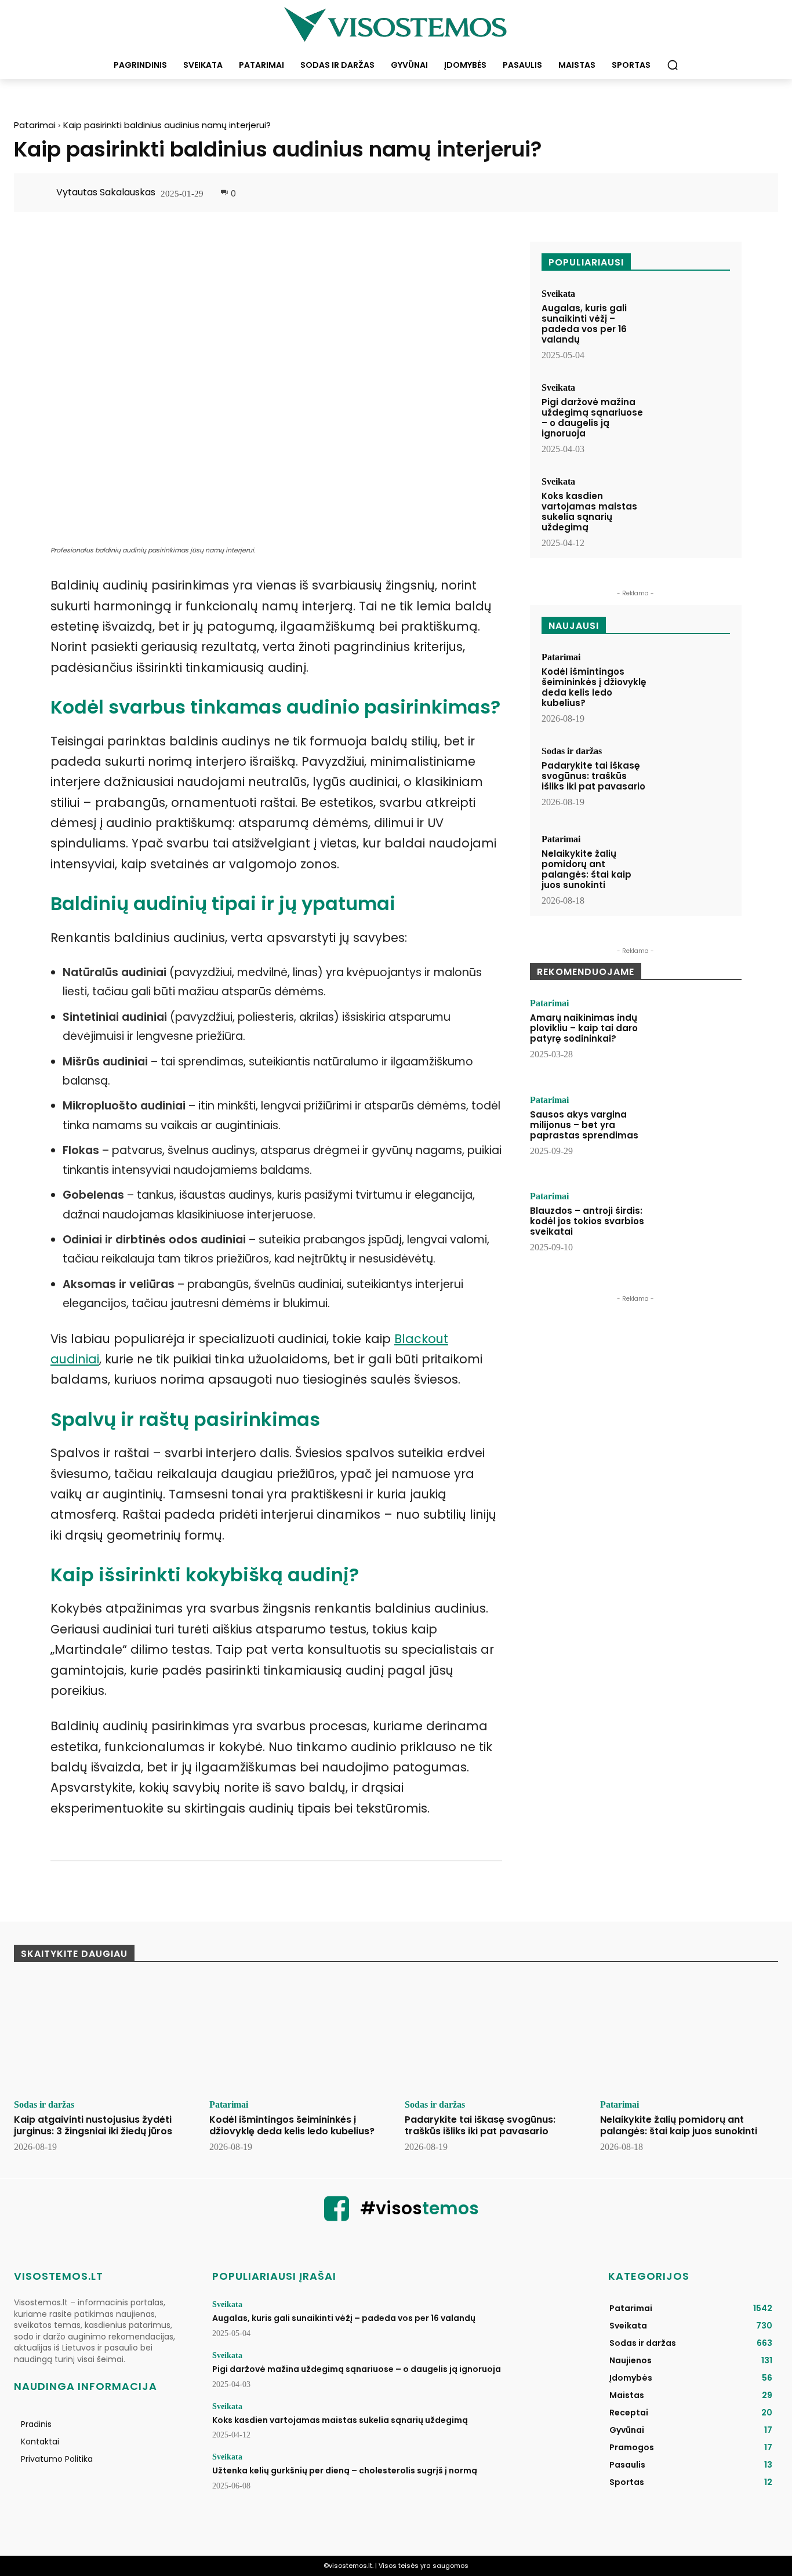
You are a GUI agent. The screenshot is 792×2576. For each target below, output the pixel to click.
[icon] (337, 2216)
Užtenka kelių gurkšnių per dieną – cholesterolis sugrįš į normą (345, 2471)
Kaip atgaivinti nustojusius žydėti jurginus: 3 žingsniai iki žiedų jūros (93, 2125)
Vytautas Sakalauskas (106, 192)
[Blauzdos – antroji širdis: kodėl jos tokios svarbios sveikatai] (699, 1228)
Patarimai (35, 125)
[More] (752, 194)
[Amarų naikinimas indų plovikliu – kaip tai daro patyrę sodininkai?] (699, 1035)
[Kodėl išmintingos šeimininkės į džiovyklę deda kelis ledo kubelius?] (692, 685)
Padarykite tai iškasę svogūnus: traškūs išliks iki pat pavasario (593, 776)
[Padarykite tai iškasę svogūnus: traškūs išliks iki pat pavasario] (692, 779)
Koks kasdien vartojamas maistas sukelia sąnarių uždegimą (589, 512)
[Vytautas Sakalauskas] (41, 192)
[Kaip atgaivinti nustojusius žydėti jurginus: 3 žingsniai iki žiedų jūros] (103, 2035)
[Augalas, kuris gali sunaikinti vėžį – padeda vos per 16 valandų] (692, 321)
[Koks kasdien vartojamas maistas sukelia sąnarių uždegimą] (692, 509)
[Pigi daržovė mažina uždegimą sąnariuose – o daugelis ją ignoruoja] (692, 415)
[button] (673, 65)
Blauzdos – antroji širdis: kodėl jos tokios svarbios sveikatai (587, 1221)
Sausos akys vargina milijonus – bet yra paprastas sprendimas (584, 1125)
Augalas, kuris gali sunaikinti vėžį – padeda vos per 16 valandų (584, 324)
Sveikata (558, 294)
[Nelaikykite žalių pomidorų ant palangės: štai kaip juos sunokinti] (692, 867)
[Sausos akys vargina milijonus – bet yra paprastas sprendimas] (699, 1131)
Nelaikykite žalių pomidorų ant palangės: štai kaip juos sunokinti (586, 869)
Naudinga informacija (86, 2386)
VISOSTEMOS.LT (59, 2276)
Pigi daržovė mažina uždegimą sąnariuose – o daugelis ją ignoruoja (592, 418)
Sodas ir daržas (572, 751)
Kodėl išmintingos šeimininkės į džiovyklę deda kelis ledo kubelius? (594, 687)
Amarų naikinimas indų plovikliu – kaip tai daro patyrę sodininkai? (584, 1028)
